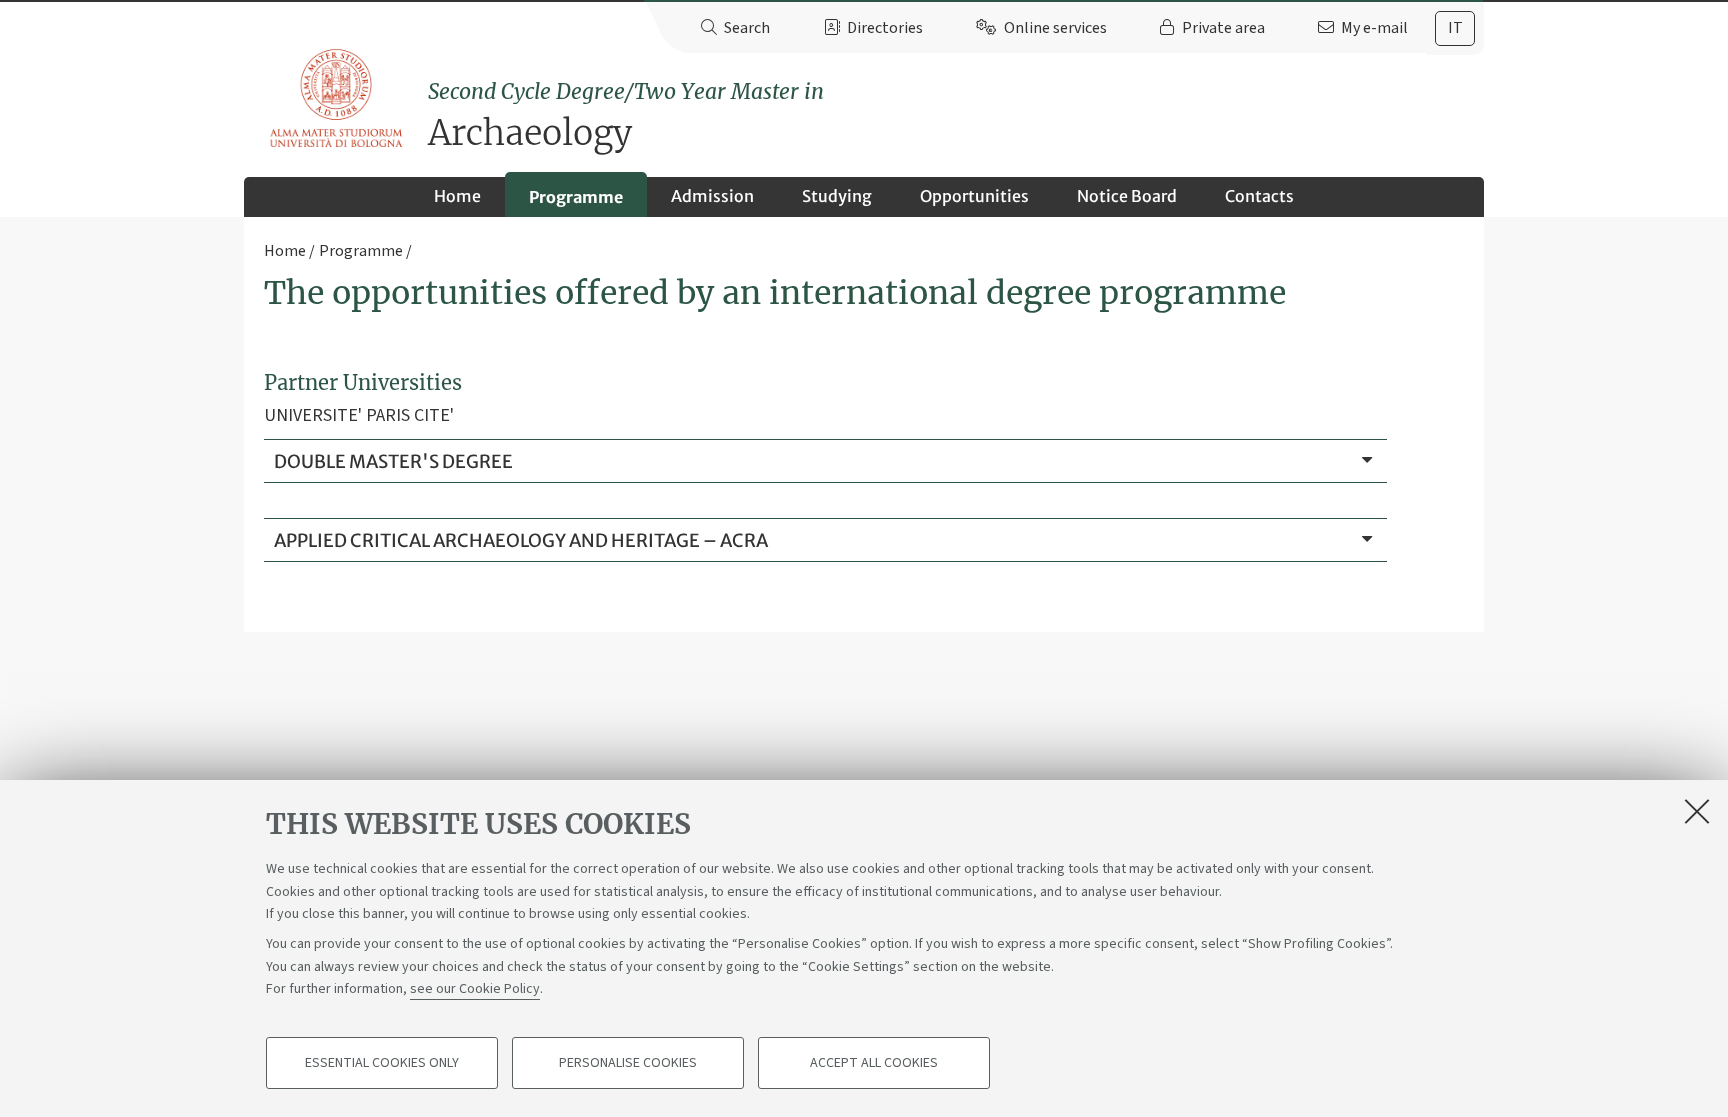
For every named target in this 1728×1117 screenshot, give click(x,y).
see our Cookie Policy (475, 989)
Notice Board (1127, 196)
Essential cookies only (382, 1063)
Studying (837, 196)
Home (457, 196)
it (1455, 28)
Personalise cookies (628, 1063)
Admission (712, 196)
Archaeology (626, 116)
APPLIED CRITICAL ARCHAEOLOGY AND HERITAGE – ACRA (521, 540)
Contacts (1259, 196)
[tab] (1455, 28)
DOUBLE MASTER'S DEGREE (393, 461)
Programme (576, 197)
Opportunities (974, 196)
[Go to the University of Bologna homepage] (337, 99)
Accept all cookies (874, 1063)
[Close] (1697, 811)
